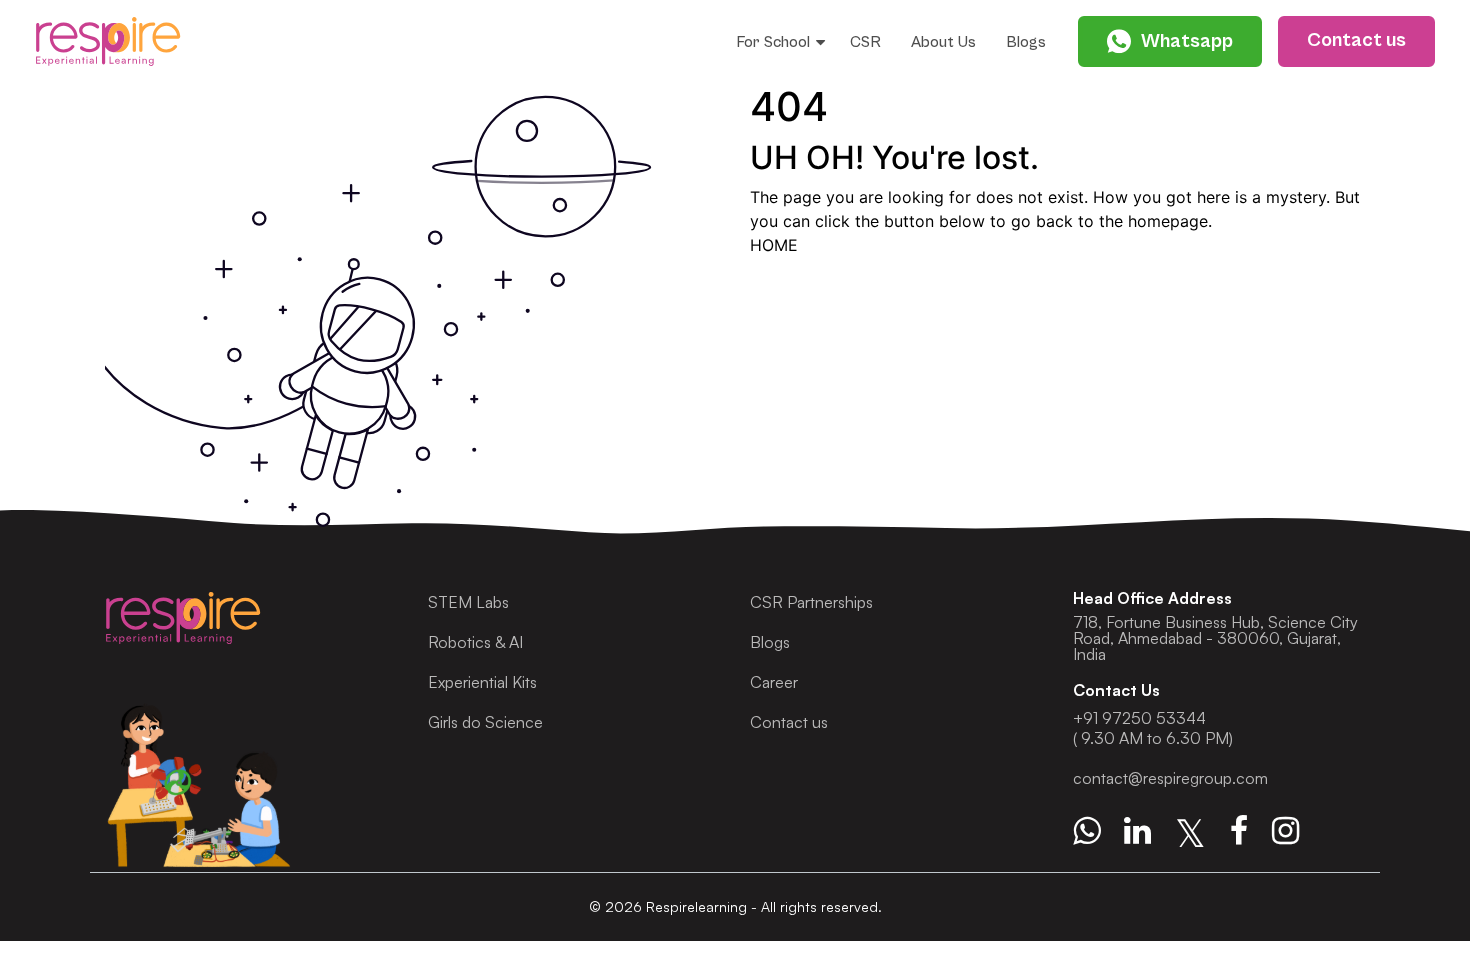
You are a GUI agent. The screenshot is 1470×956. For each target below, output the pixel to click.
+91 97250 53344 (1139, 718)
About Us (943, 42)
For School (773, 42)
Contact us (789, 722)
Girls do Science (485, 722)
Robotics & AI (475, 642)
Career (774, 682)
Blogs (1026, 42)
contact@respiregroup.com (1170, 778)
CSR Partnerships (811, 602)
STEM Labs (468, 602)
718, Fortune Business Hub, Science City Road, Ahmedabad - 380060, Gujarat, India (1215, 638)
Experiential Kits (482, 682)
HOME (774, 245)
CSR (865, 42)
